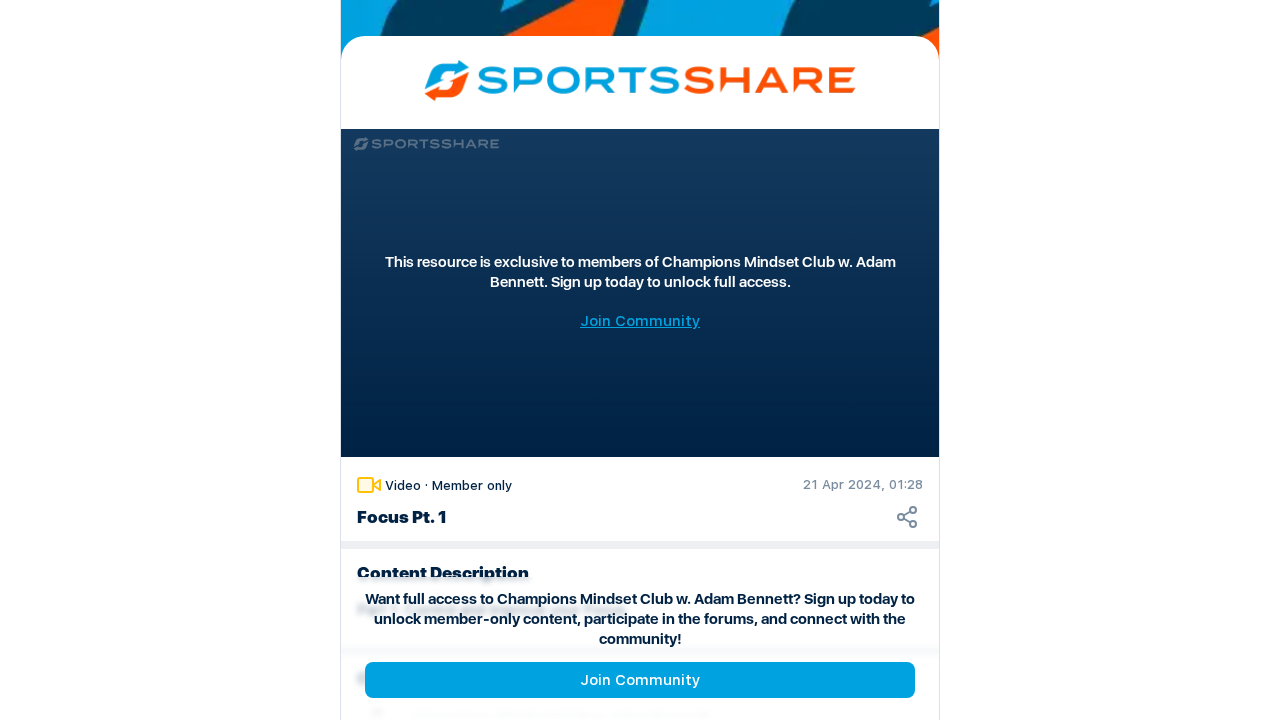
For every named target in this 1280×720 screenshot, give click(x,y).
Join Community (640, 680)
